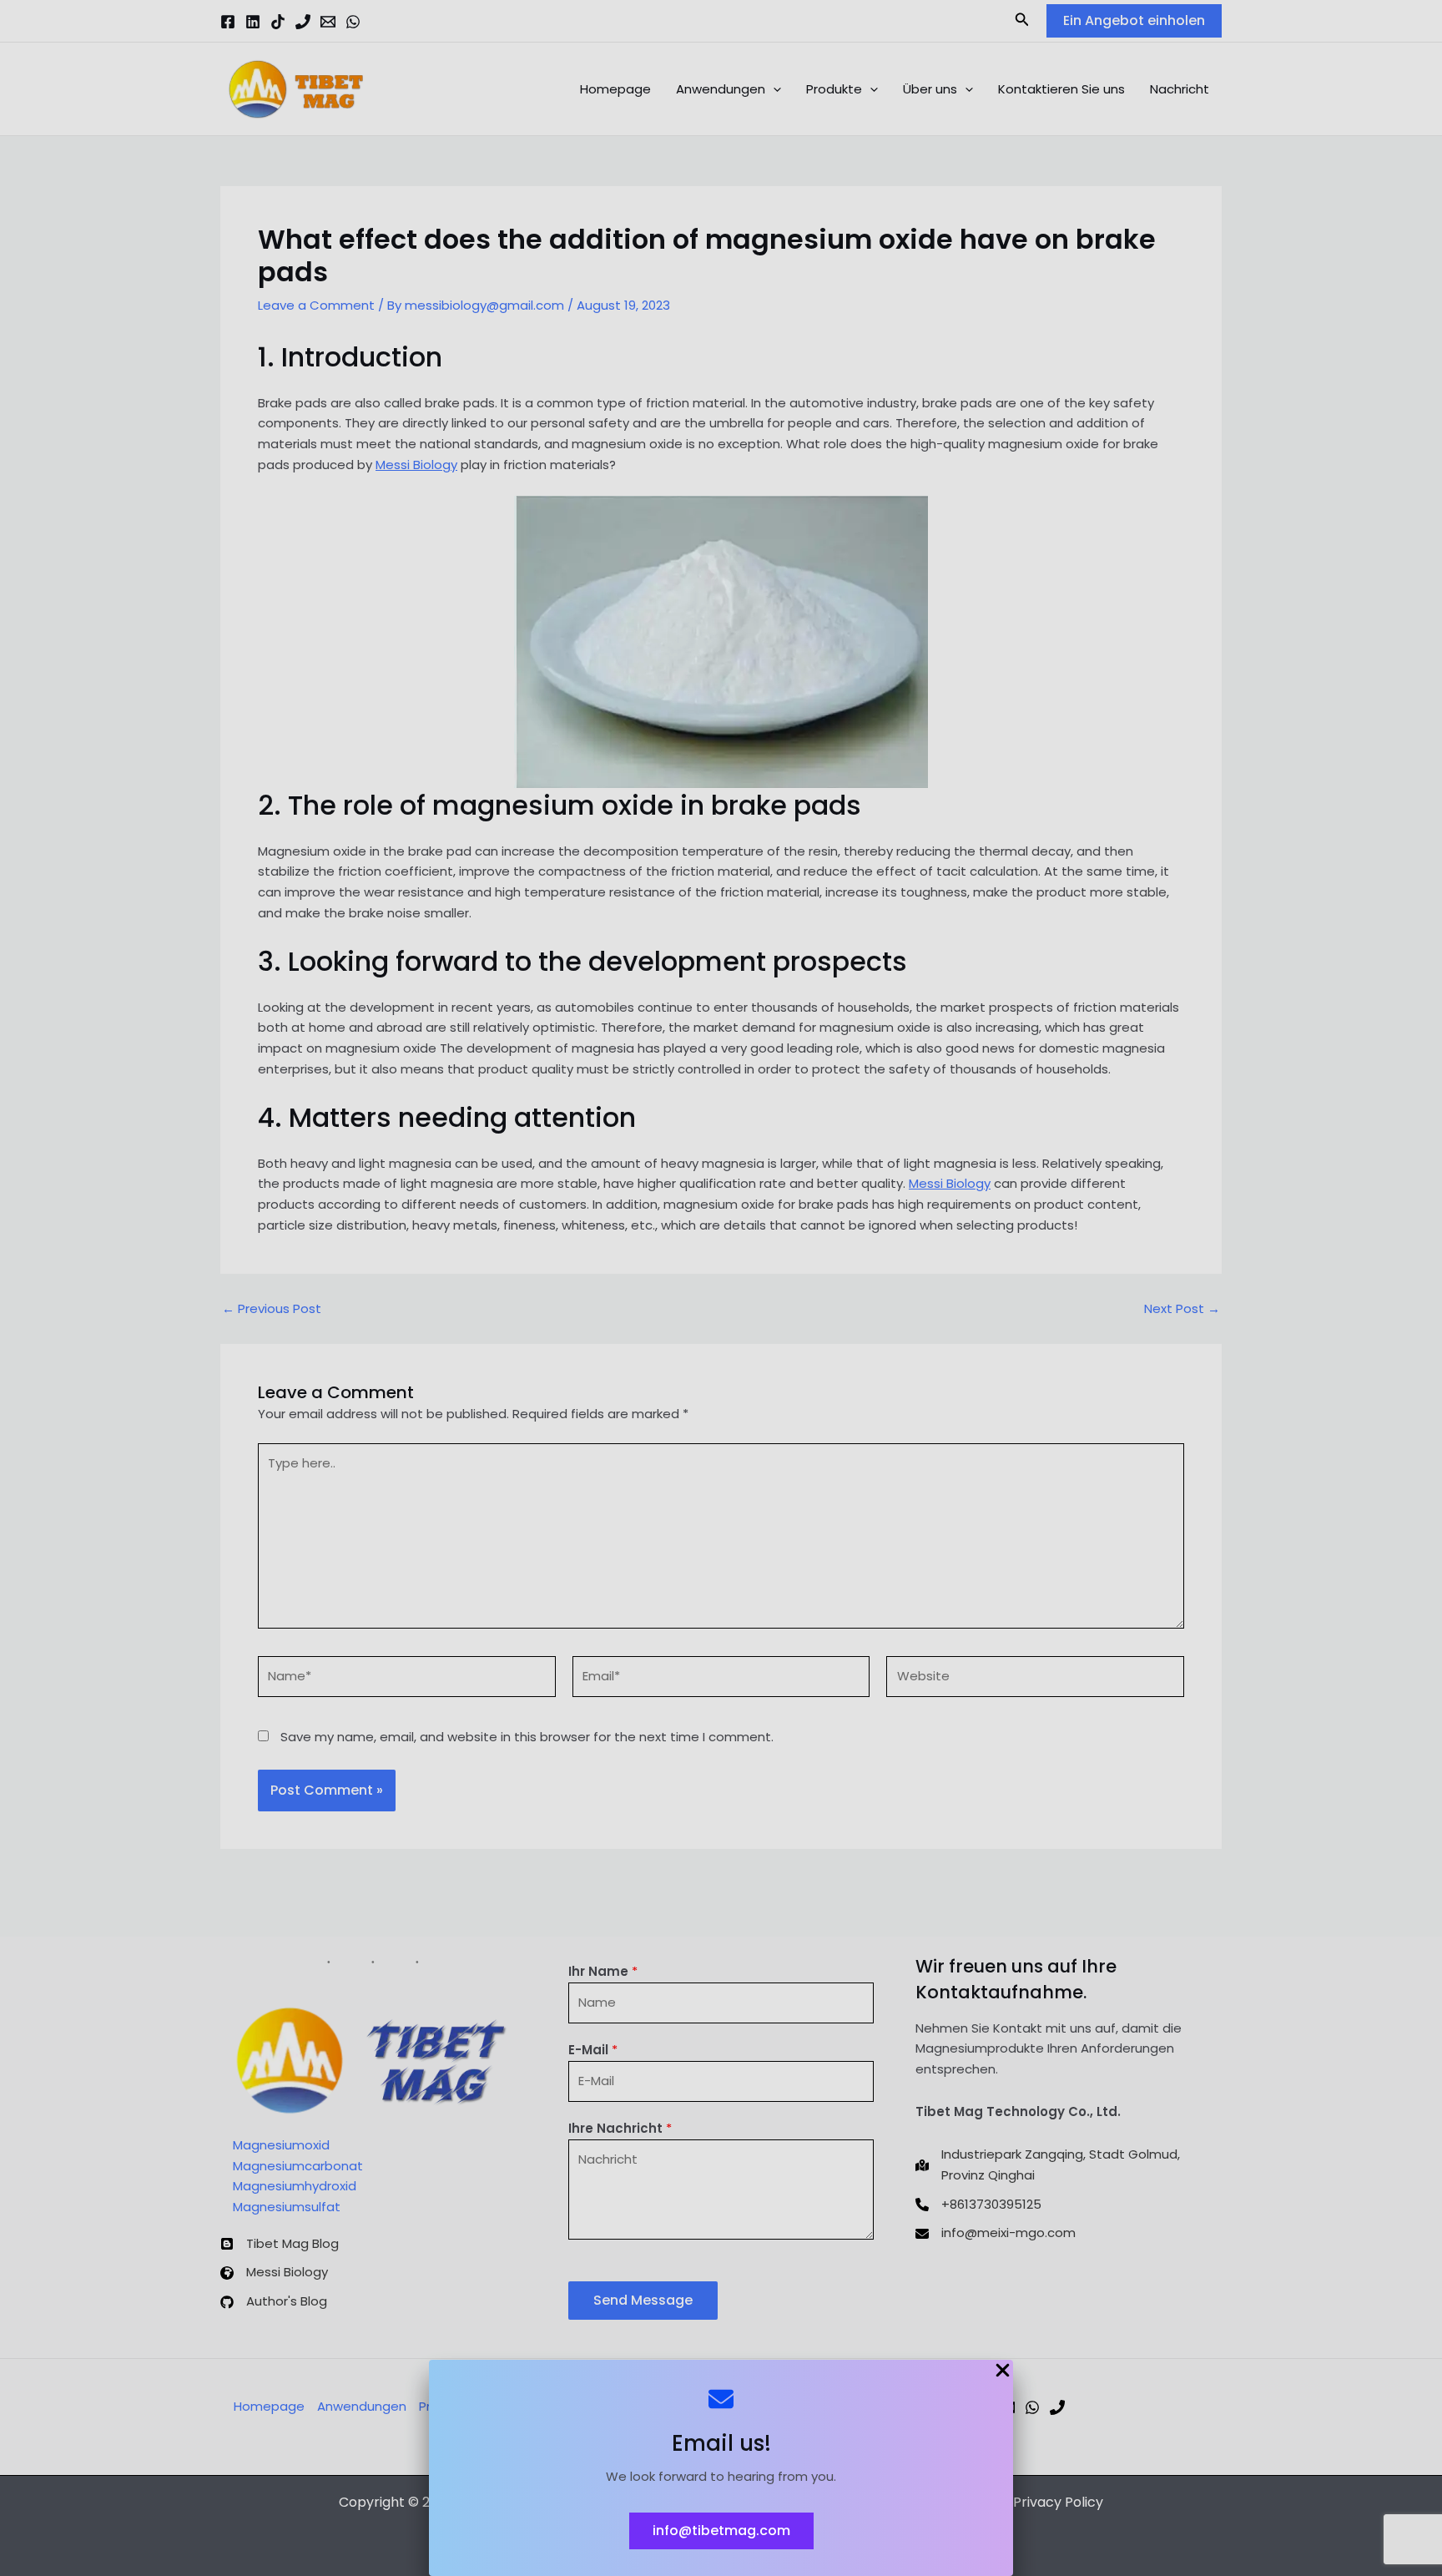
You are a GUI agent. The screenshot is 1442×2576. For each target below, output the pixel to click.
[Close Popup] (1003, 2371)
